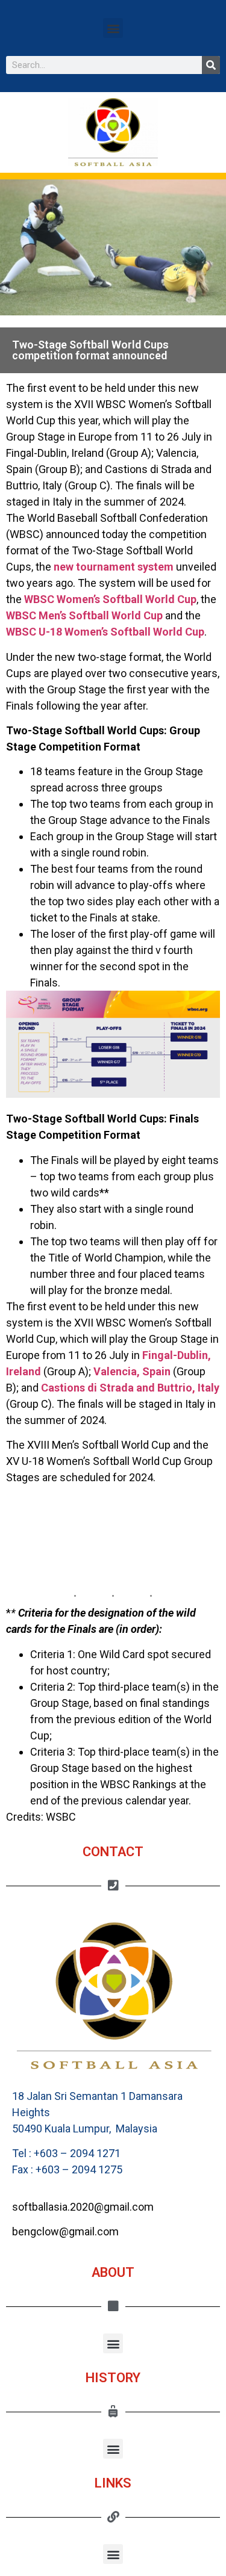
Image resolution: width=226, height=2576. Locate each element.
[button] (113, 28)
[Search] (211, 65)
